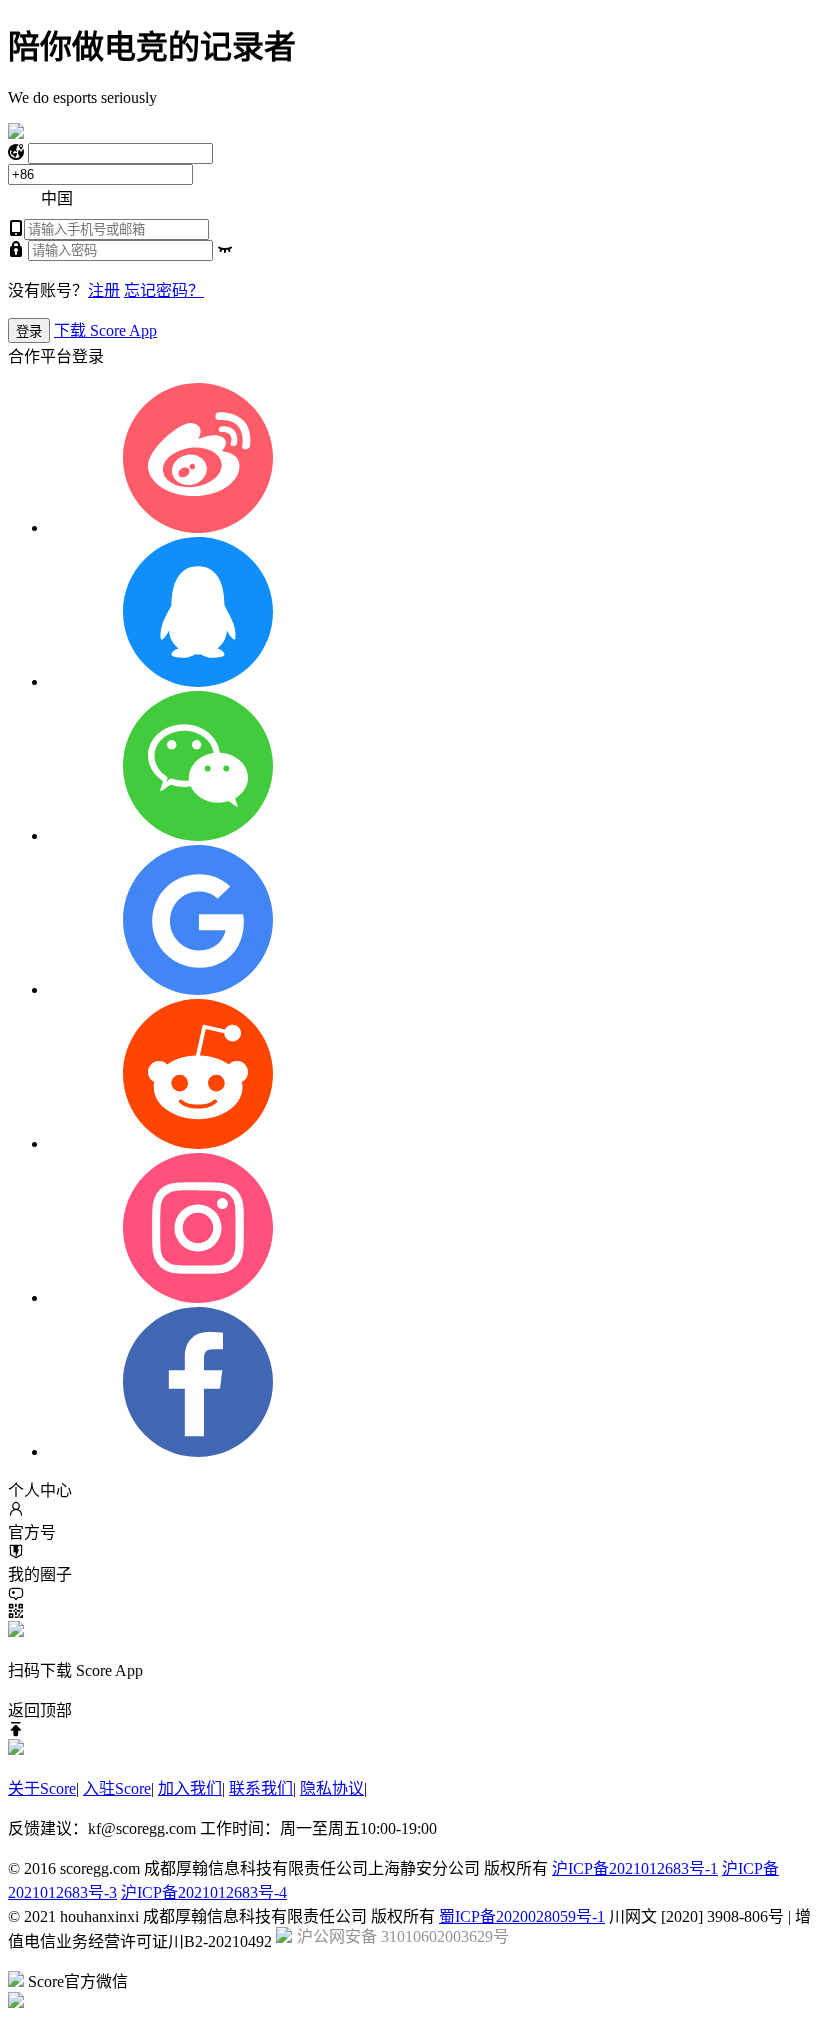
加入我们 (190, 1788)
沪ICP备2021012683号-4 (204, 1892)
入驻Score (117, 1788)
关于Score (42, 1788)
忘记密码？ (164, 290)
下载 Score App (105, 330)
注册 (104, 290)
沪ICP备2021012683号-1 (635, 1868)
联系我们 (261, 1788)
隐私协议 (332, 1788)
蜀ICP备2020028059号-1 (522, 1916)
